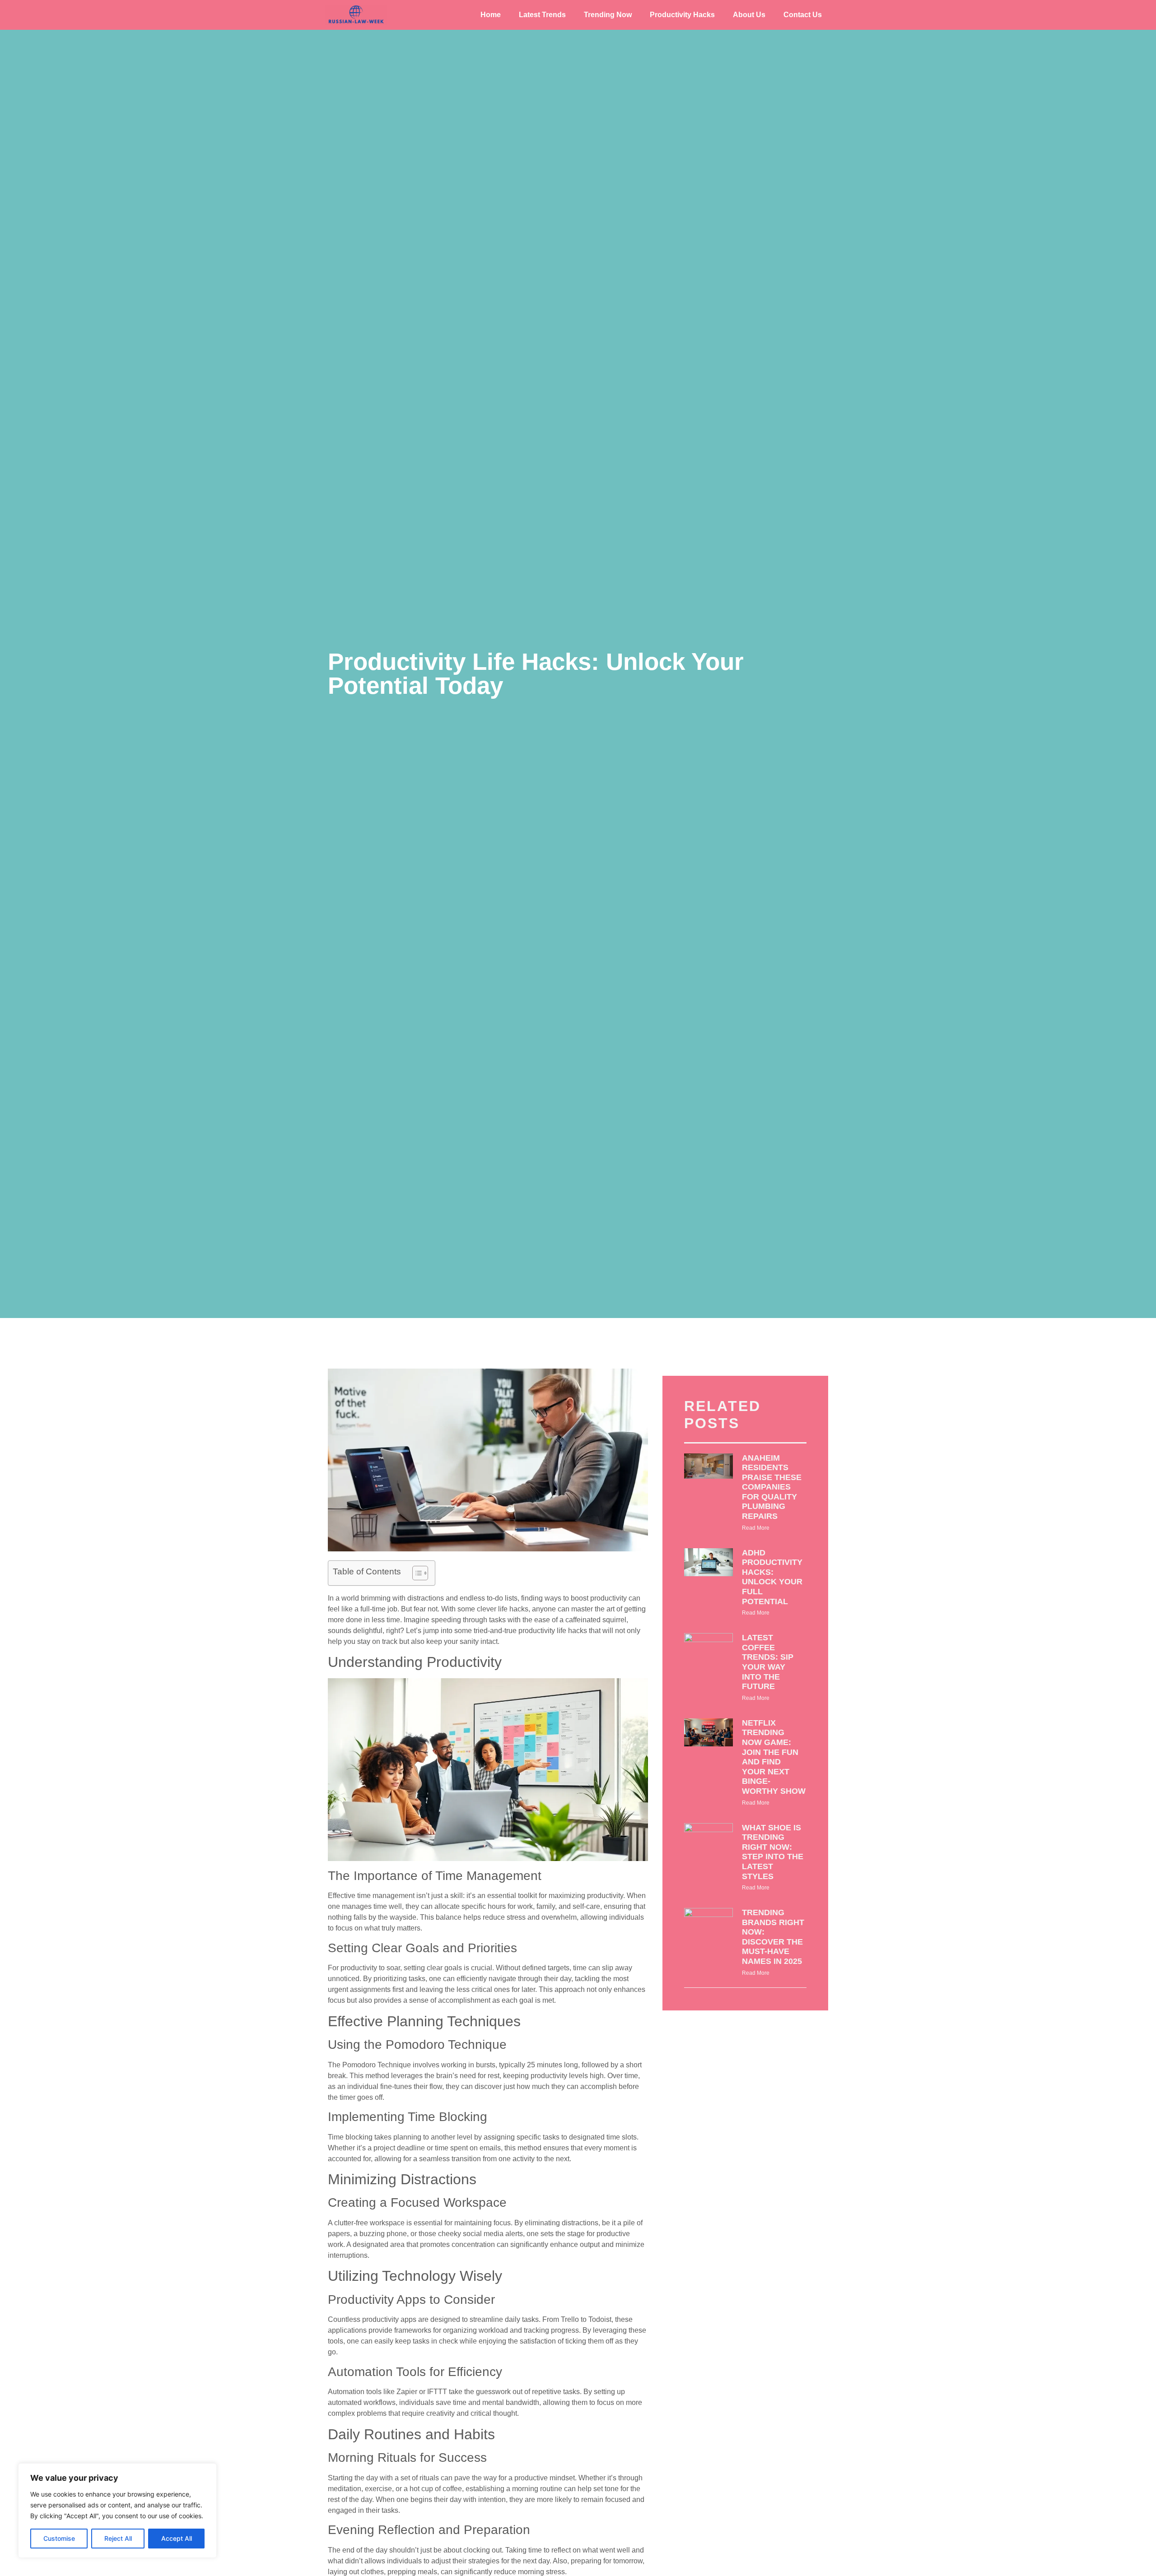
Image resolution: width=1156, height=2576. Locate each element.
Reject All (118, 2538)
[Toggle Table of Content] (416, 1573)
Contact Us (803, 15)
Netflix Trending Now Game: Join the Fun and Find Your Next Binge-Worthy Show (774, 1757)
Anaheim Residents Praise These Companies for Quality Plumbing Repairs (772, 1487)
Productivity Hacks (682, 15)
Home (491, 15)
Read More (756, 1528)
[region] (117, 2511)
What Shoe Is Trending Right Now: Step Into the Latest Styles (773, 1852)
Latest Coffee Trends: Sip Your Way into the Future (768, 1662)
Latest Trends (542, 15)
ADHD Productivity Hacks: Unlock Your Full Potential (772, 1577)
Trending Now (608, 15)
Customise (59, 2538)
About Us (749, 15)
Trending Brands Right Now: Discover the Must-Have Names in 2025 (773, 1937)
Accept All (177, 2538)
